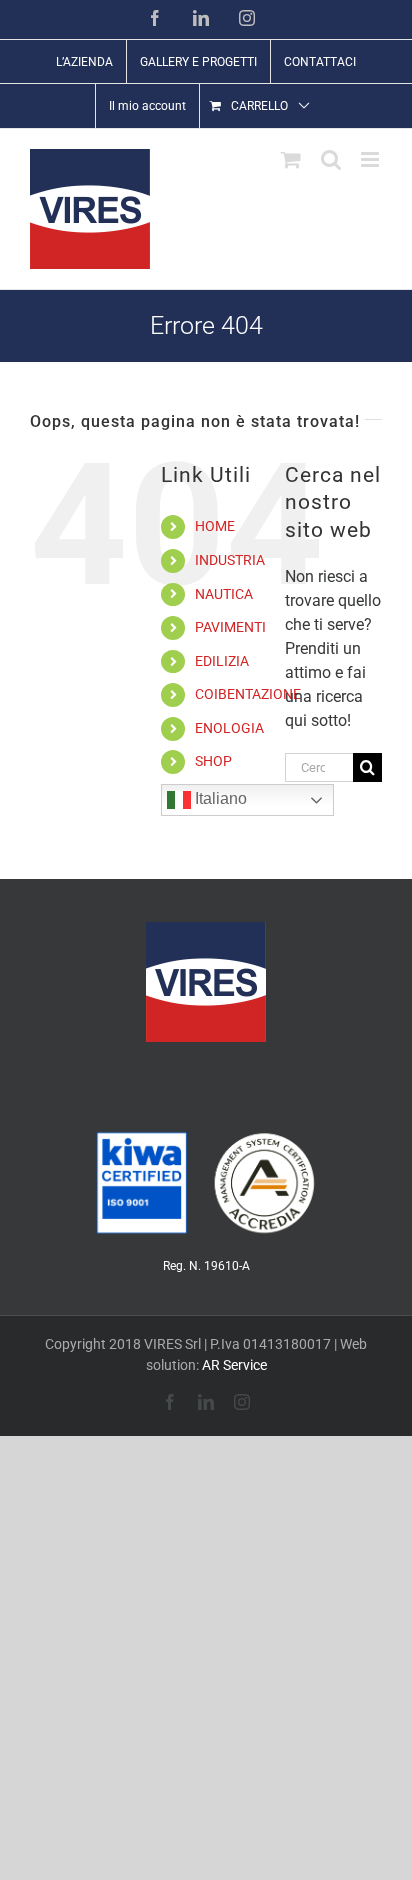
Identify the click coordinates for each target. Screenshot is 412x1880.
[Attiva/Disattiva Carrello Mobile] (291, 159)
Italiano (219, 798)
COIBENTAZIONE (248, 694)
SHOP (213, 761)
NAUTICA (224, 594)
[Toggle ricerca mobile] (331, 159)
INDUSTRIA (230, 560)
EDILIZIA (222, 661)
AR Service (234, 1365)
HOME (215, 526)
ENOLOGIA (229, 728)
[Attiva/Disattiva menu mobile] (371, 159)
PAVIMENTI (230, 627)
